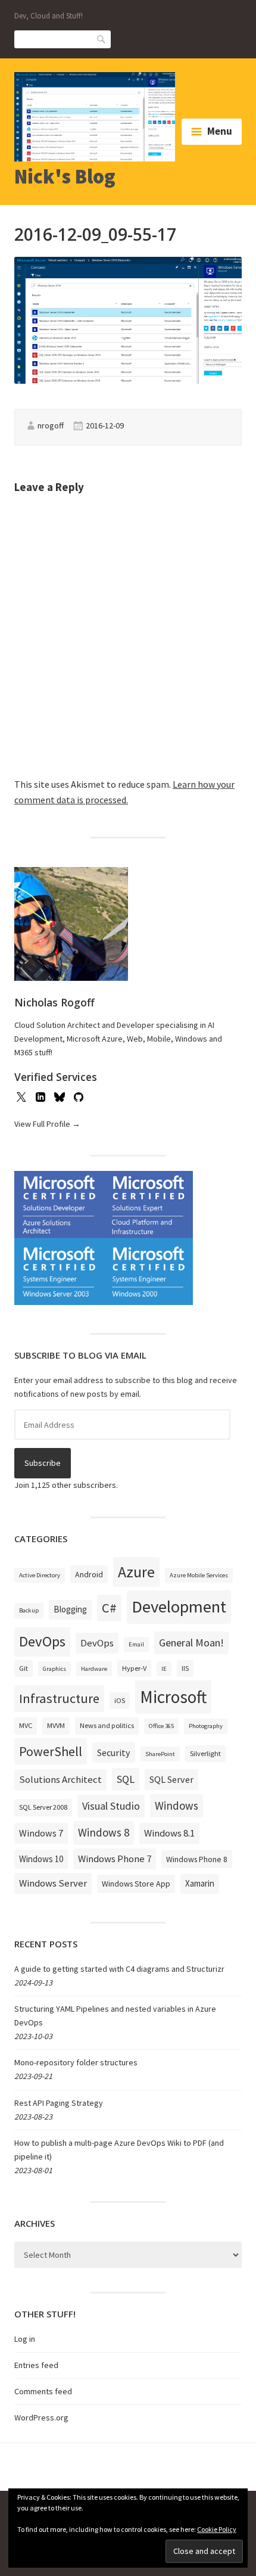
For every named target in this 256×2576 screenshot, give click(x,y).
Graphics (54, 1669)
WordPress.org (41, 2417)
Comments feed (43, 2391)
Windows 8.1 (169, 1833)
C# (109, 1608)
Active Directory (40, 1575)
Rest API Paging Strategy (59, 2103)
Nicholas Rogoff (54, 1002)
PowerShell (51, 1751)
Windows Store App (136, 1884)
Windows (177, 1806)
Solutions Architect (60, 1779)
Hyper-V (134, 1668)
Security (114, 1752)
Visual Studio (111, 1806)
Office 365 (161, 1726)
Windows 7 (41, 1833)
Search (102, 38)
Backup (29, 1610)
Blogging (70, 1609)
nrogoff (51, 425)
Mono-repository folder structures (76, 2062)
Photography (206, 1726)
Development (179, 1606)
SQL (126, 1779)
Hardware (94, 1669)
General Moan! (191, 1643)
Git (24, 1668)
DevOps (42, 1641)
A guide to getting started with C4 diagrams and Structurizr (119, 1969)
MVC (26, 1725)
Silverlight (205, 1753)
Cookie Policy (217, 2529)
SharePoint (160, 1754)
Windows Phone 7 (115, 1859)
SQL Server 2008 (43, 1807)
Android (89, 1574)
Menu (220, 131)
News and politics (107, 1725)
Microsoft (173, 1697)
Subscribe (43, 1463)
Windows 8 (104, 1832)
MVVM (56, 1725)
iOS (120, 1700)
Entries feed (36, 2365)
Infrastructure (59, 1698)
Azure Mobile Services (199, 1575)
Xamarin (200, 1883)
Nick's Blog (65, 176)
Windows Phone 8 (197, 1859)
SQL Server (171, 1779)
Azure (136, 1572)
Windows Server (53, 1883)
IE (164, 1669)
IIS (185, 1668)
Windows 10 (41, 1859)
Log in (25, 2339)
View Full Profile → (47, 1124)
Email (136, 1644)
